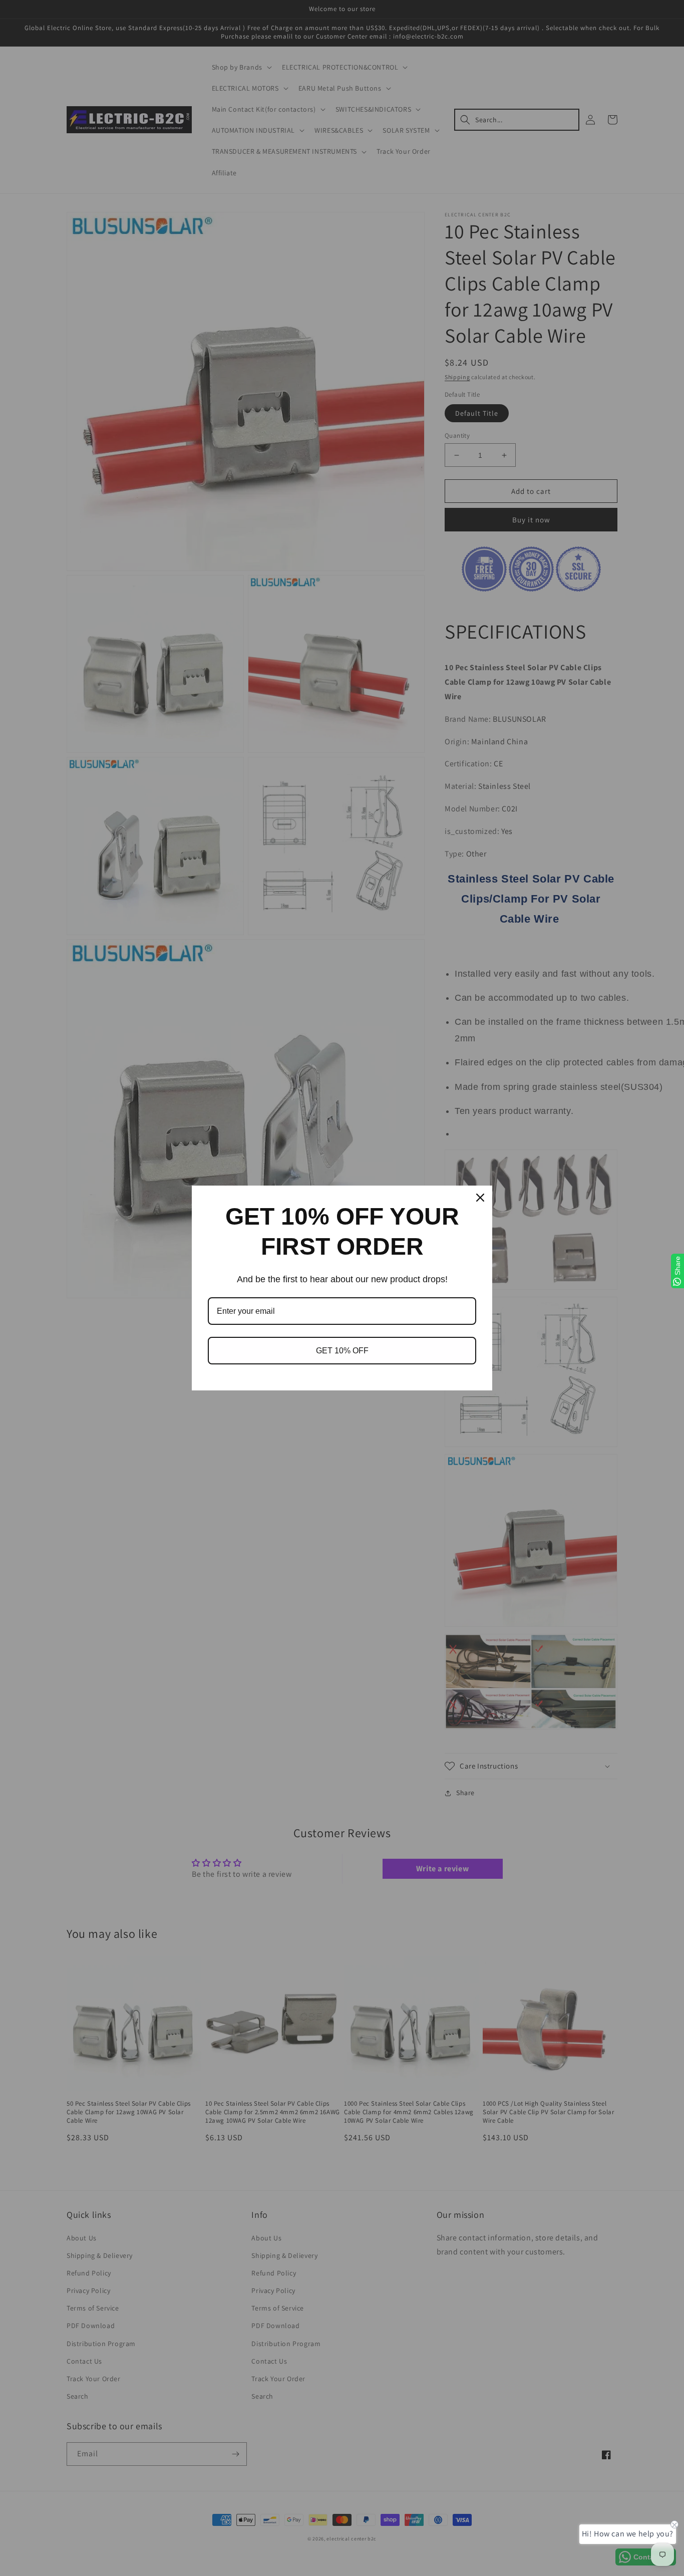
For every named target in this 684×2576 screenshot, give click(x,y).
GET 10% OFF (342, 1351)
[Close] (480, 1198)
